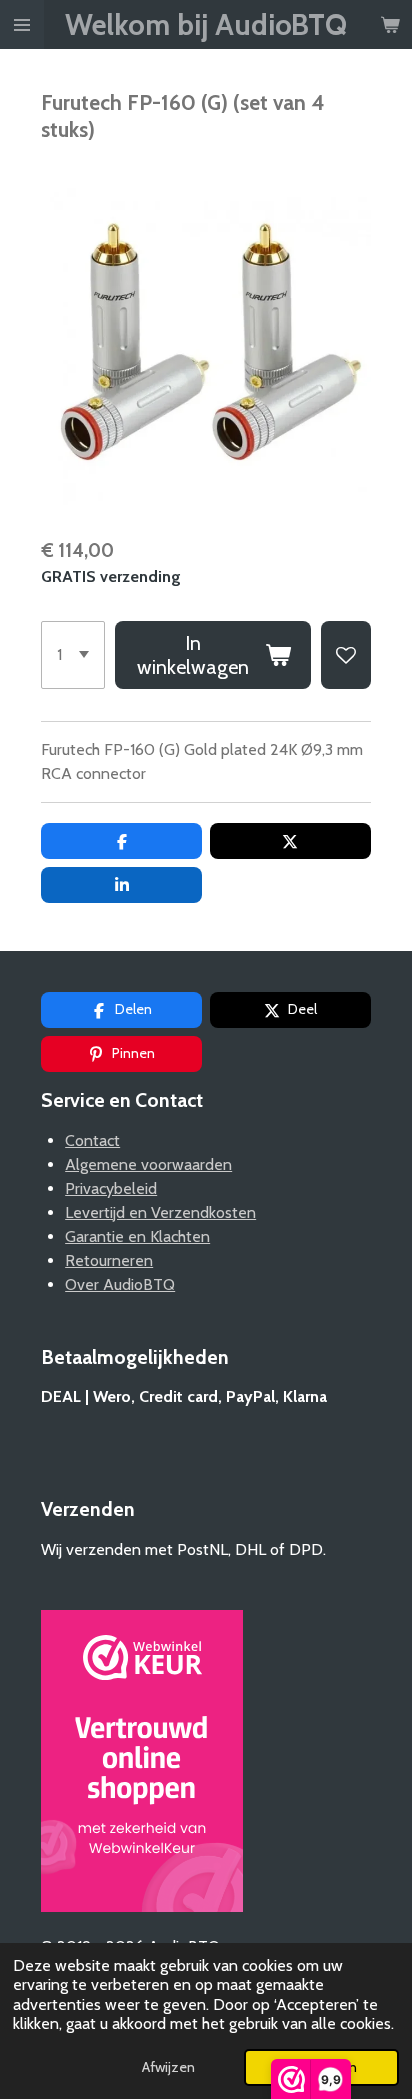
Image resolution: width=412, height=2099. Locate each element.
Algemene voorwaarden (148, 1164)
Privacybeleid (111, 1188)
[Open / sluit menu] (22, 24)
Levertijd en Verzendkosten (160, 1212)
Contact (92, 1140)
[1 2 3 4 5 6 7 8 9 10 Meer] (73, 655)
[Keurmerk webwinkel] (142, 1764)
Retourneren (109, 1260)
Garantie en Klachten (137, 1236)
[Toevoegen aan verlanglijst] (346, 655)
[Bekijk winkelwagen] (390, 24)
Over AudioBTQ (120, 1284)
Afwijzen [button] (168, 2067)
